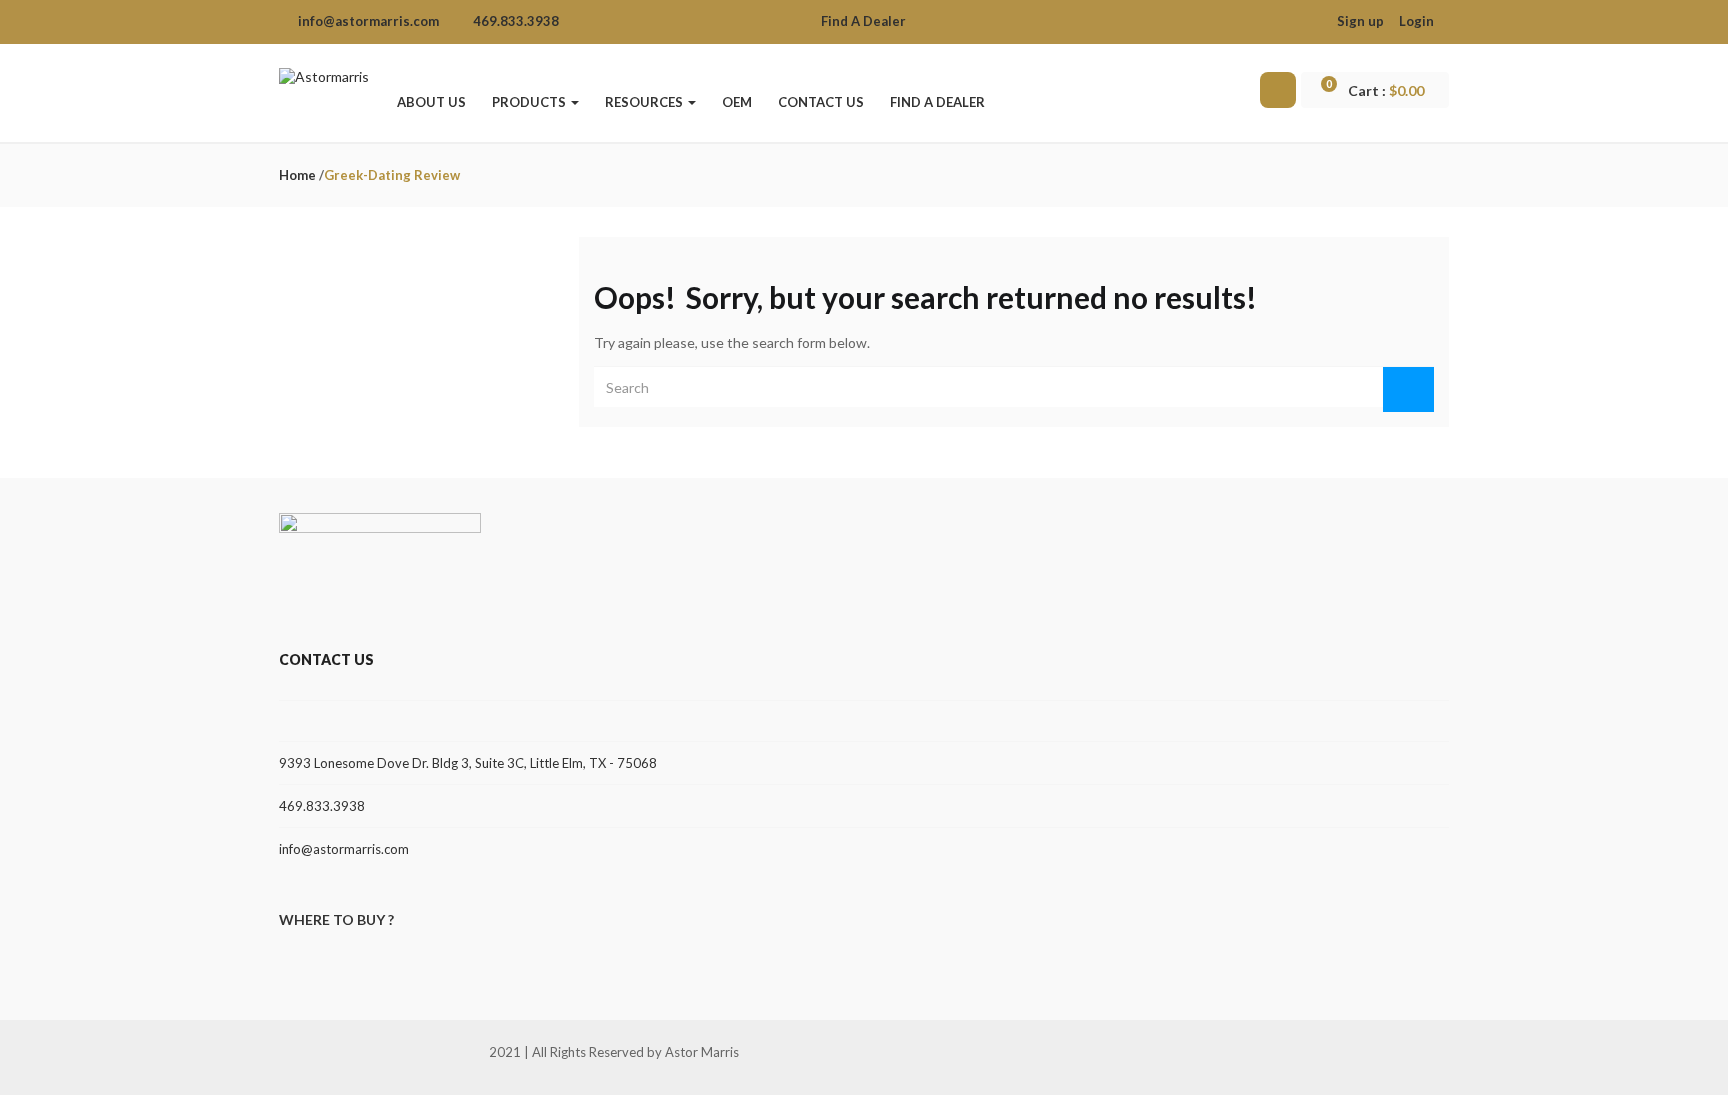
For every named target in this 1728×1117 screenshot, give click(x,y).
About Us (431, 102)
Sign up (1360, 21)
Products (530, 102)
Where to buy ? (336, 919)
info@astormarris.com (344, 849)
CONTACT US (821, 102)
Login (1416, 21)
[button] (1384, 91)
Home (297, 175)
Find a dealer (937, 102)
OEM (737, 102)
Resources (645, 102)
